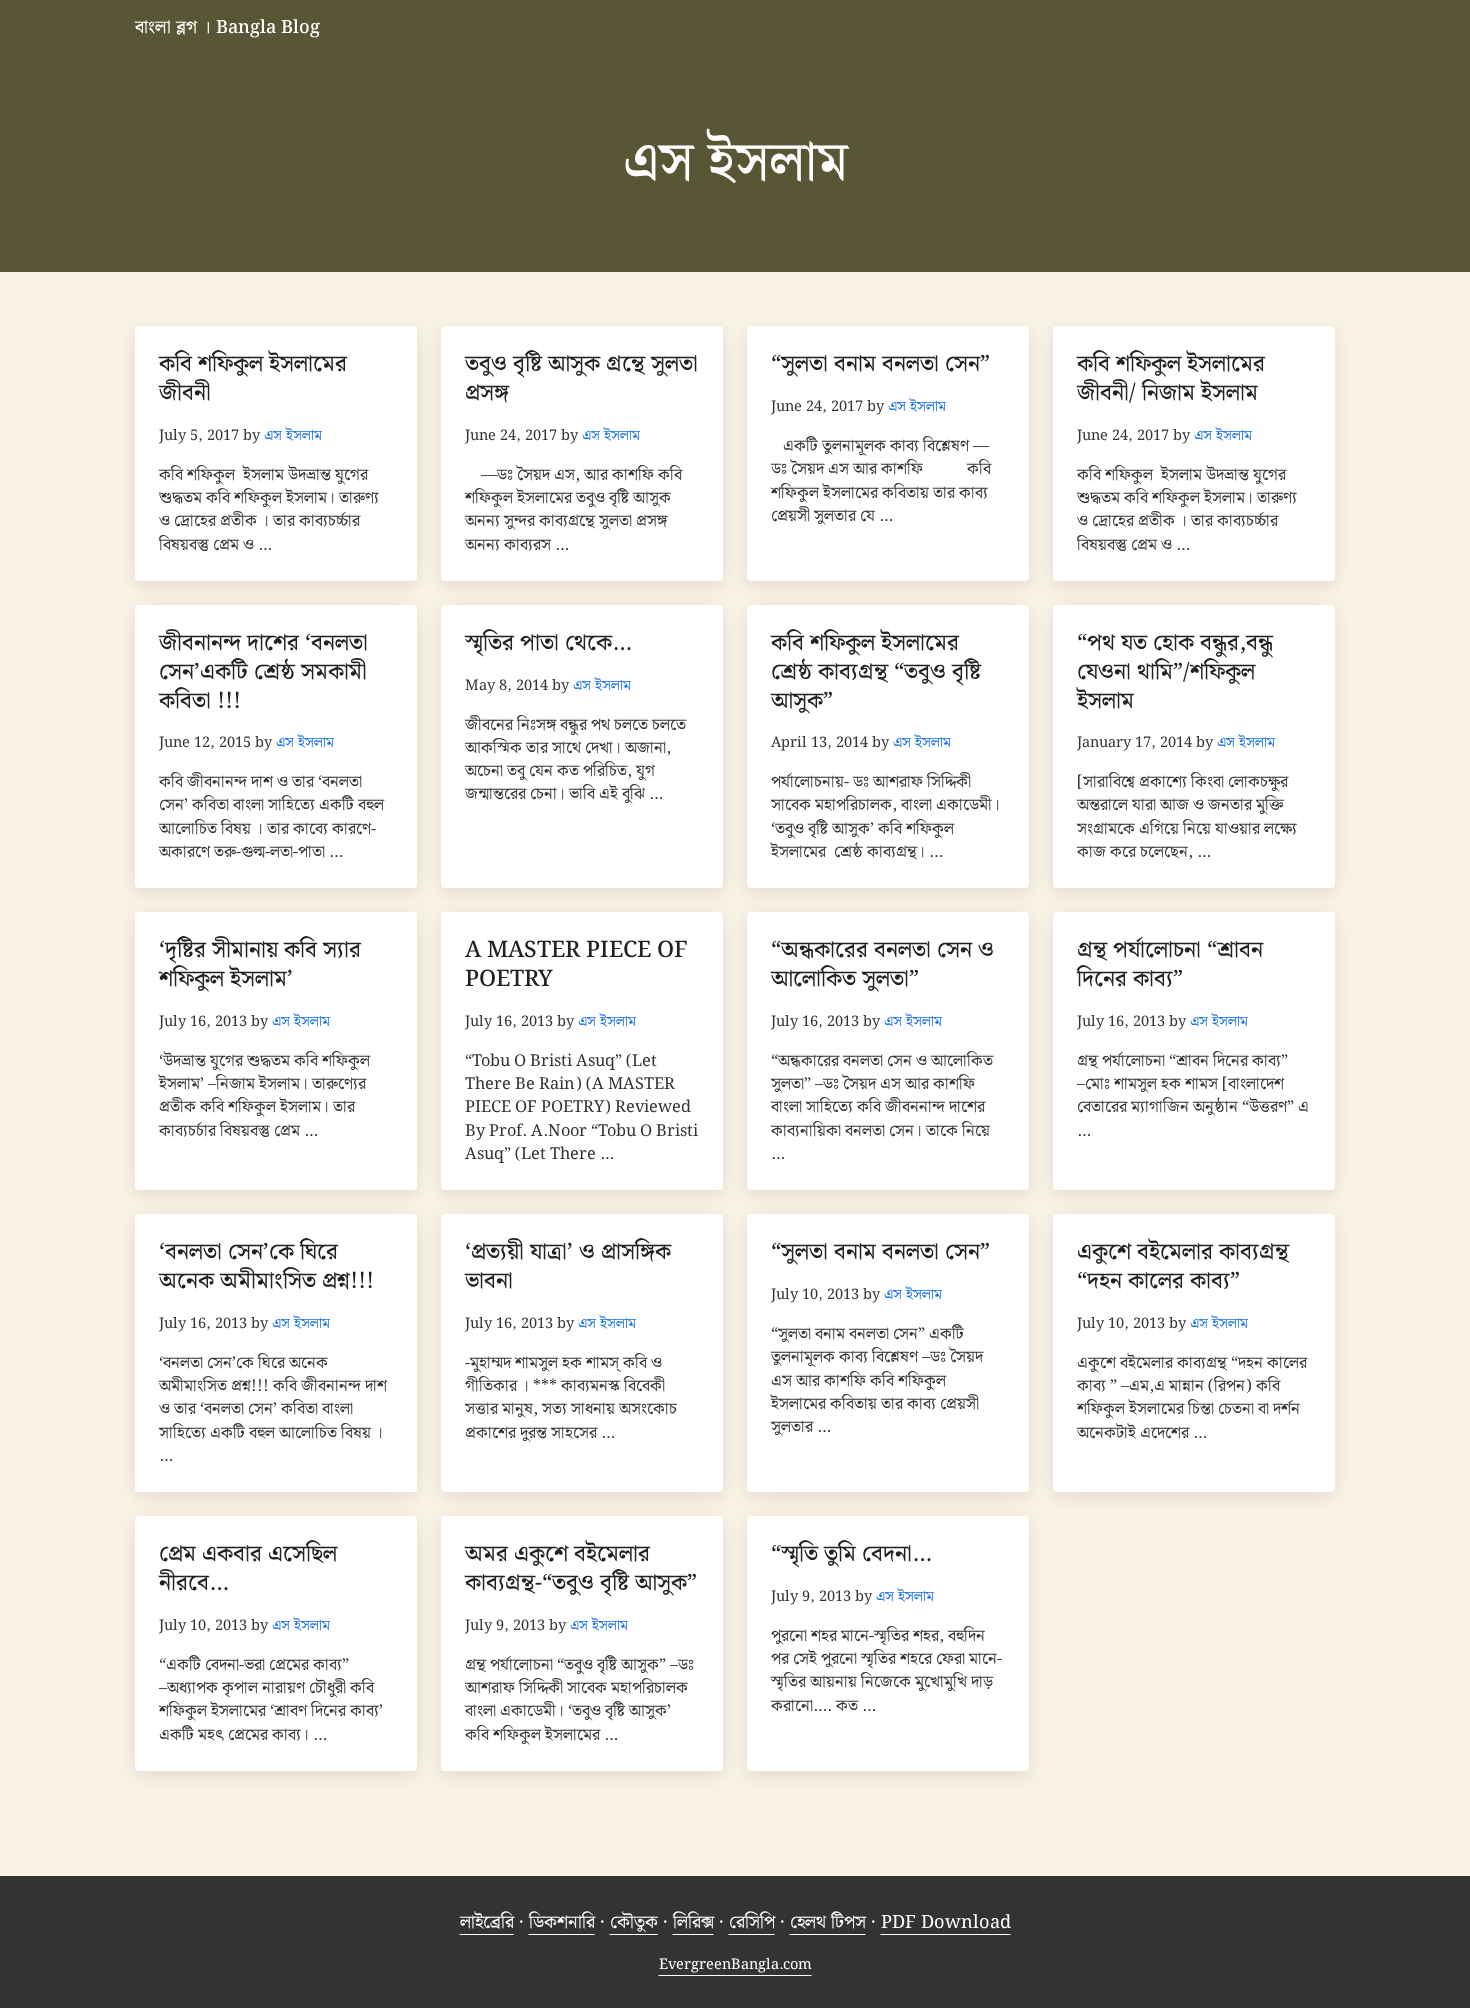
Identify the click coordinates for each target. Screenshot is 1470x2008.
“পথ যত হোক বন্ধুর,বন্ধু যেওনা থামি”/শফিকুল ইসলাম (1175, 672)
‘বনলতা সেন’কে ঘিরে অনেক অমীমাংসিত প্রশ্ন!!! (266, 1267)
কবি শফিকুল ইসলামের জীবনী (253, 379)
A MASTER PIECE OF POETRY (576, 965)
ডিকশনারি (562, 1922)
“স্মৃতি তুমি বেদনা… (851, 1554)
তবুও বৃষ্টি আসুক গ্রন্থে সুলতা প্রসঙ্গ (581, 379)
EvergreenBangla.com (735, 1964)
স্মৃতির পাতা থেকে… (548, 643)
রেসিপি (752, 1922)
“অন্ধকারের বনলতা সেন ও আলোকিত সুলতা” (882, 965)
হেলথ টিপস (828, 1922)
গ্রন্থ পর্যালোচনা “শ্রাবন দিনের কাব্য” (1170, 965)
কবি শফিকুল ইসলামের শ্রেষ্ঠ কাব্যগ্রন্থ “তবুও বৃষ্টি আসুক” (876, 672)
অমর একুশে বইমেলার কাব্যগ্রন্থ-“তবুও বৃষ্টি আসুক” (581, 1569)
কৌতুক (634, 1922)
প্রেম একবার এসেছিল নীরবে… (248, 1569)
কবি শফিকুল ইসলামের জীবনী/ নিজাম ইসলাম (1171, 379)
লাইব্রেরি (487, 1922)
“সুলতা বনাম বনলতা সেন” (880, 364)
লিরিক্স (693, 1922)
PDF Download (946, 1922)
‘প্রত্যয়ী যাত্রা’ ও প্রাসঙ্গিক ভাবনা (568, 1267)
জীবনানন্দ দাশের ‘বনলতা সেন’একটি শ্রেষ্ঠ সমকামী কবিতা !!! (263, 672)
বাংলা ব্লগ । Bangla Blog (227, 27)
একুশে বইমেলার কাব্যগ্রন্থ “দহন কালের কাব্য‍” (1183, 1267)
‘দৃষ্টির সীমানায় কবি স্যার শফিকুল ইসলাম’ (260, 965)
